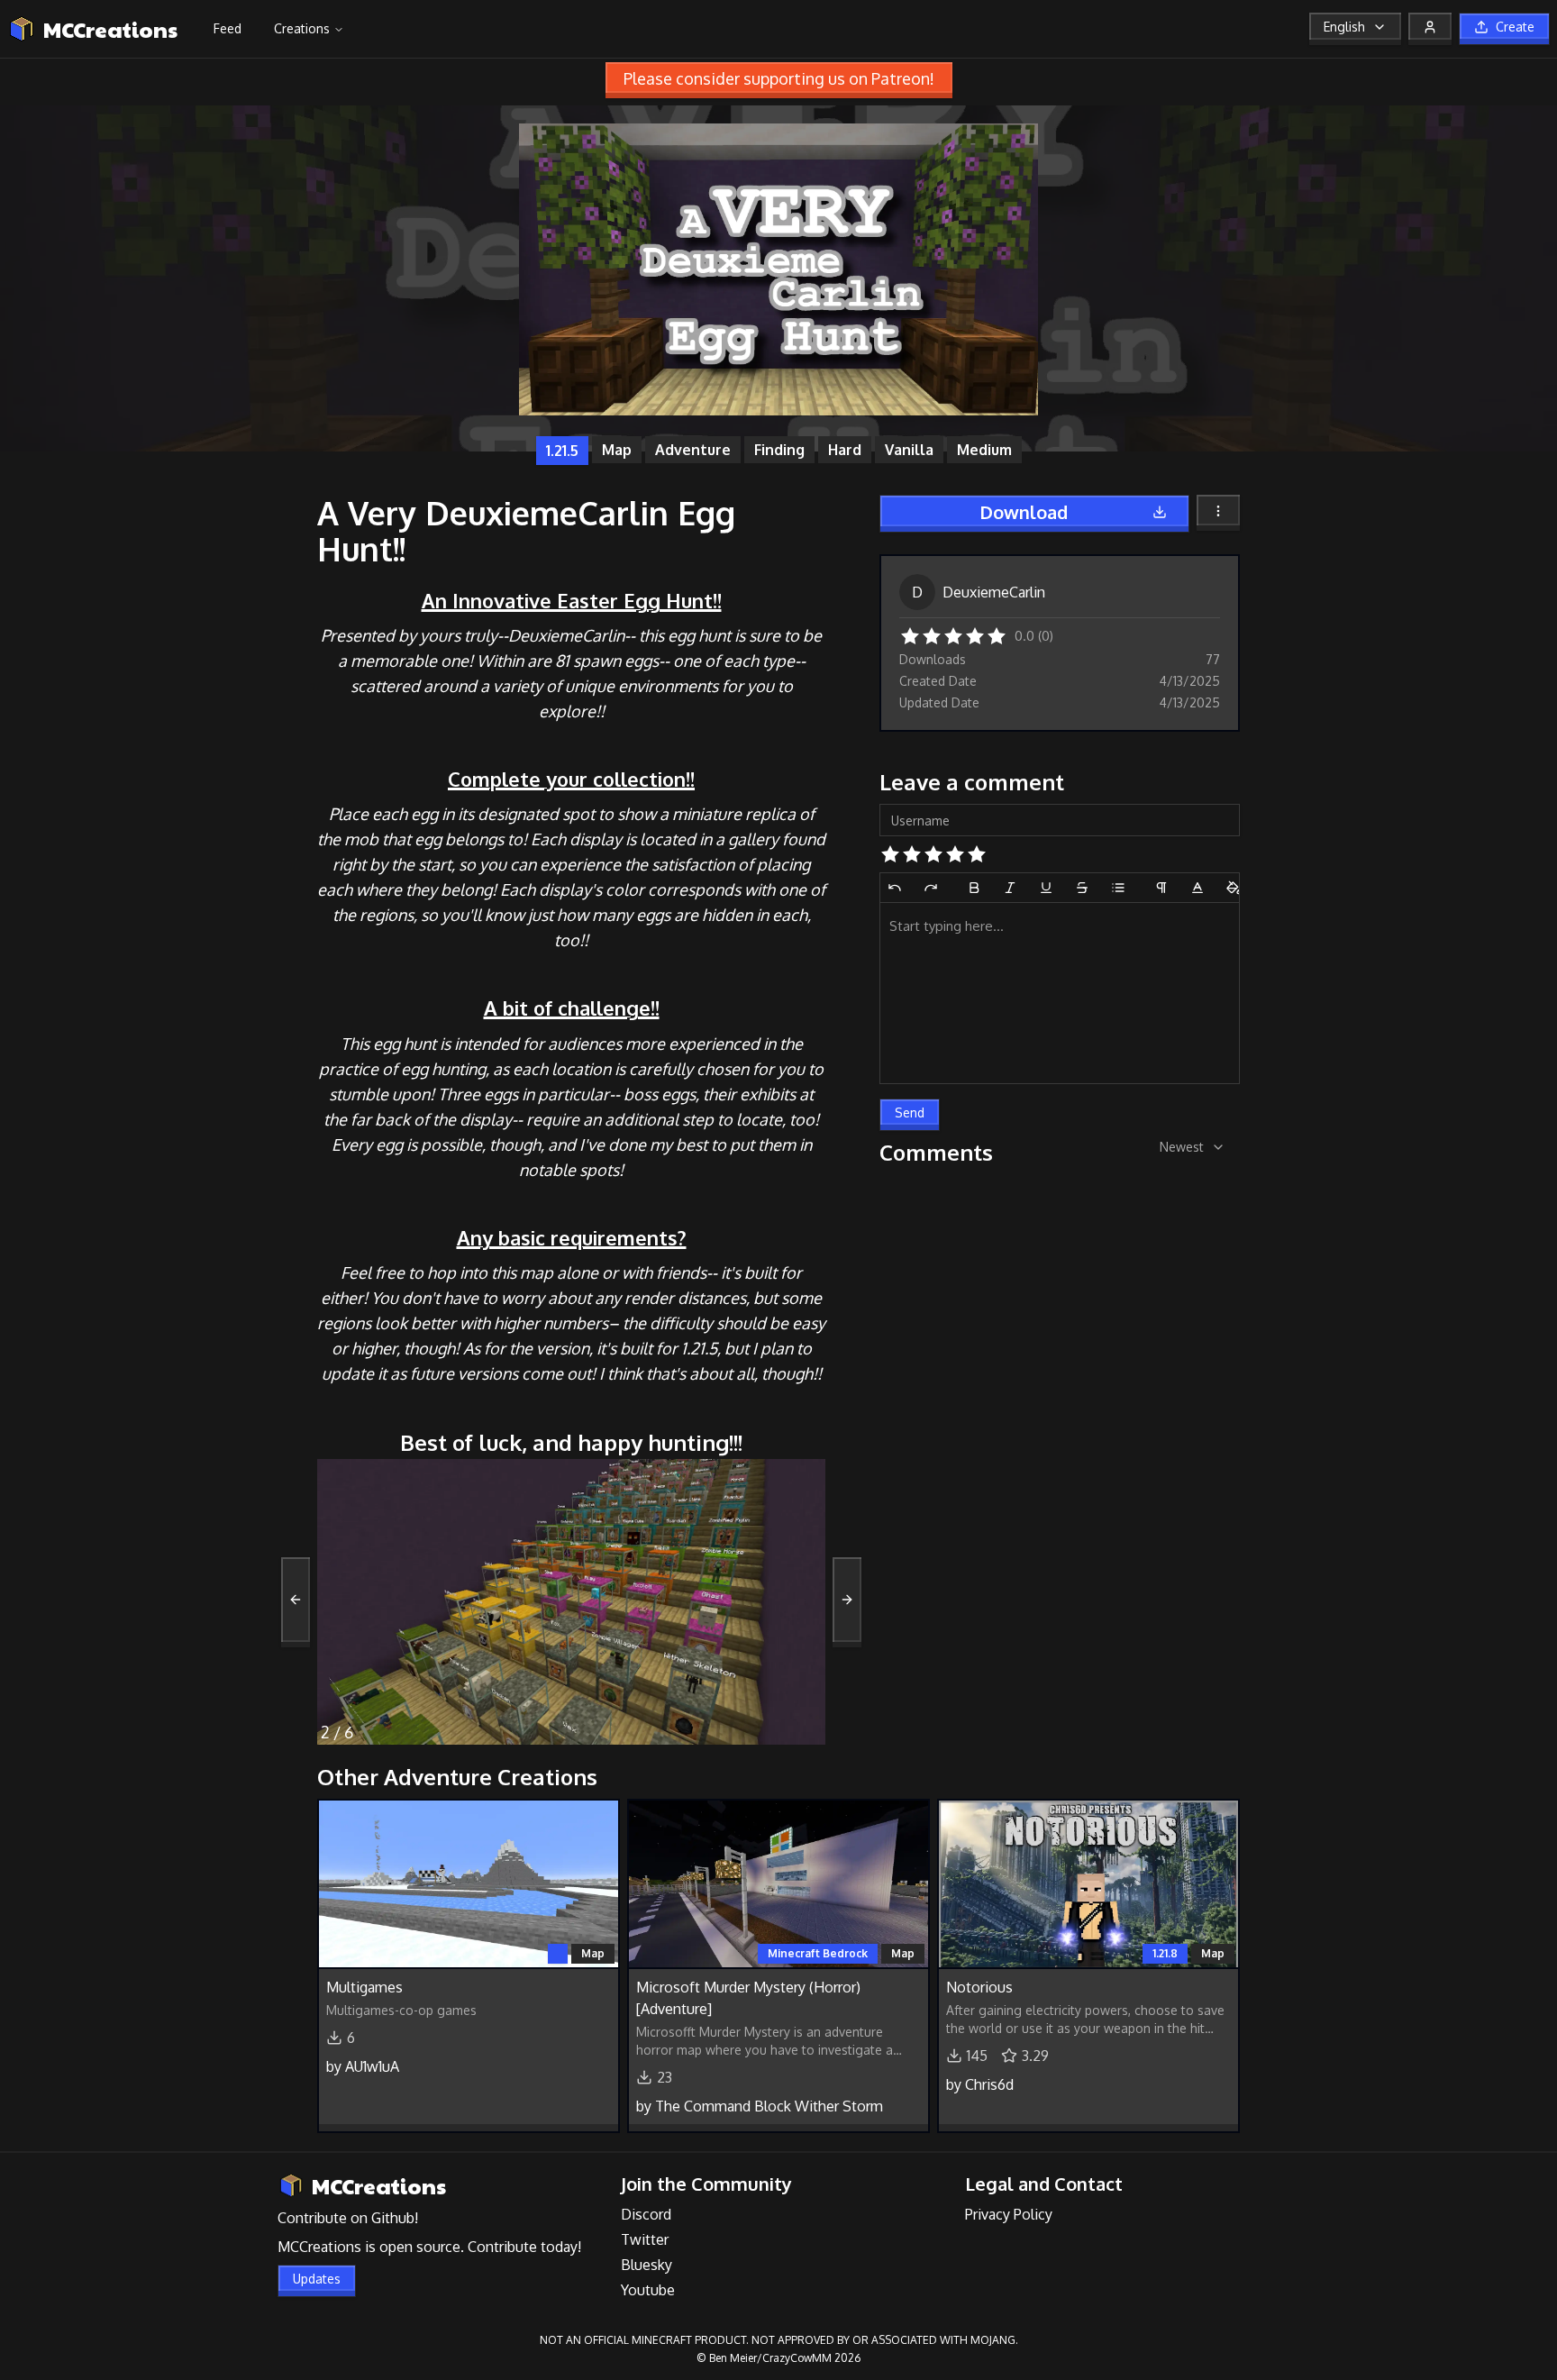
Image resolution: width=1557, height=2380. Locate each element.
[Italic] (1010, 888)
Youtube (648, 2290)
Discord (646, 2214)
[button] (910, 634)
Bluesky (646, 2265)
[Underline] (1046, 888)
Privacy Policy (1009, 2214)
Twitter (645, 2239)
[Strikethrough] (1082, 888)
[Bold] (974, 888)
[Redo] (931, 888)
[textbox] (1060, 993)
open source (420, 2247)
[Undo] (895, 888)
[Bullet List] (1118, 888)
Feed (228, 28)
